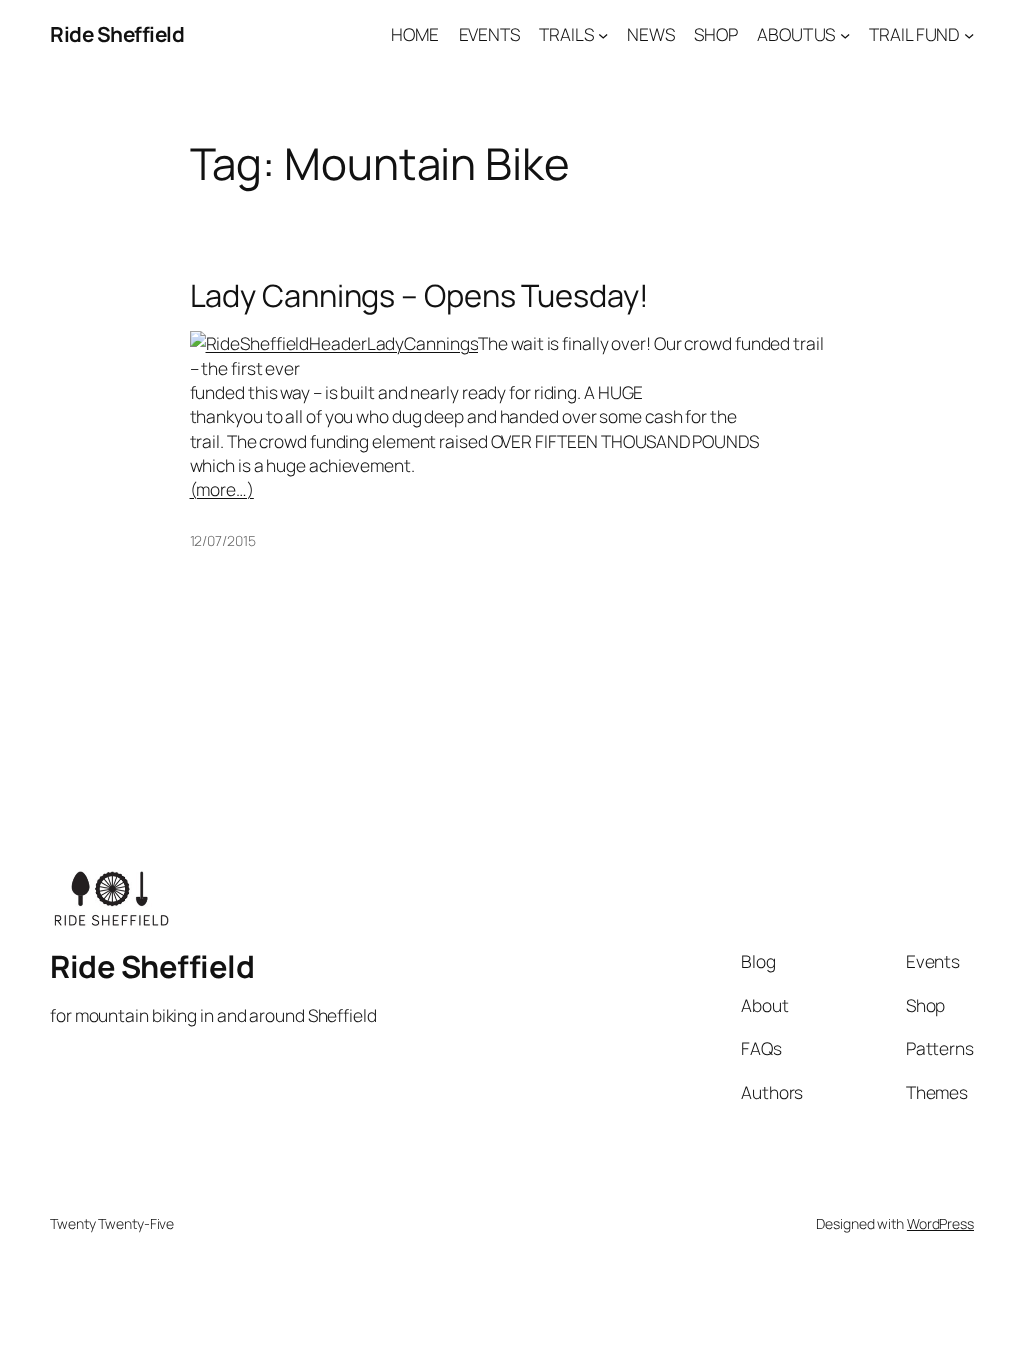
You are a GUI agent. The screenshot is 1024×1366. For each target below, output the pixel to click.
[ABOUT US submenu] (845, 34)
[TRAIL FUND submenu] (969, 34)
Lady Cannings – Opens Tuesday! (419, 295)
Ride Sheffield (117, 34)
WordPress (940, 1223)
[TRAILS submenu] (603, 34)
